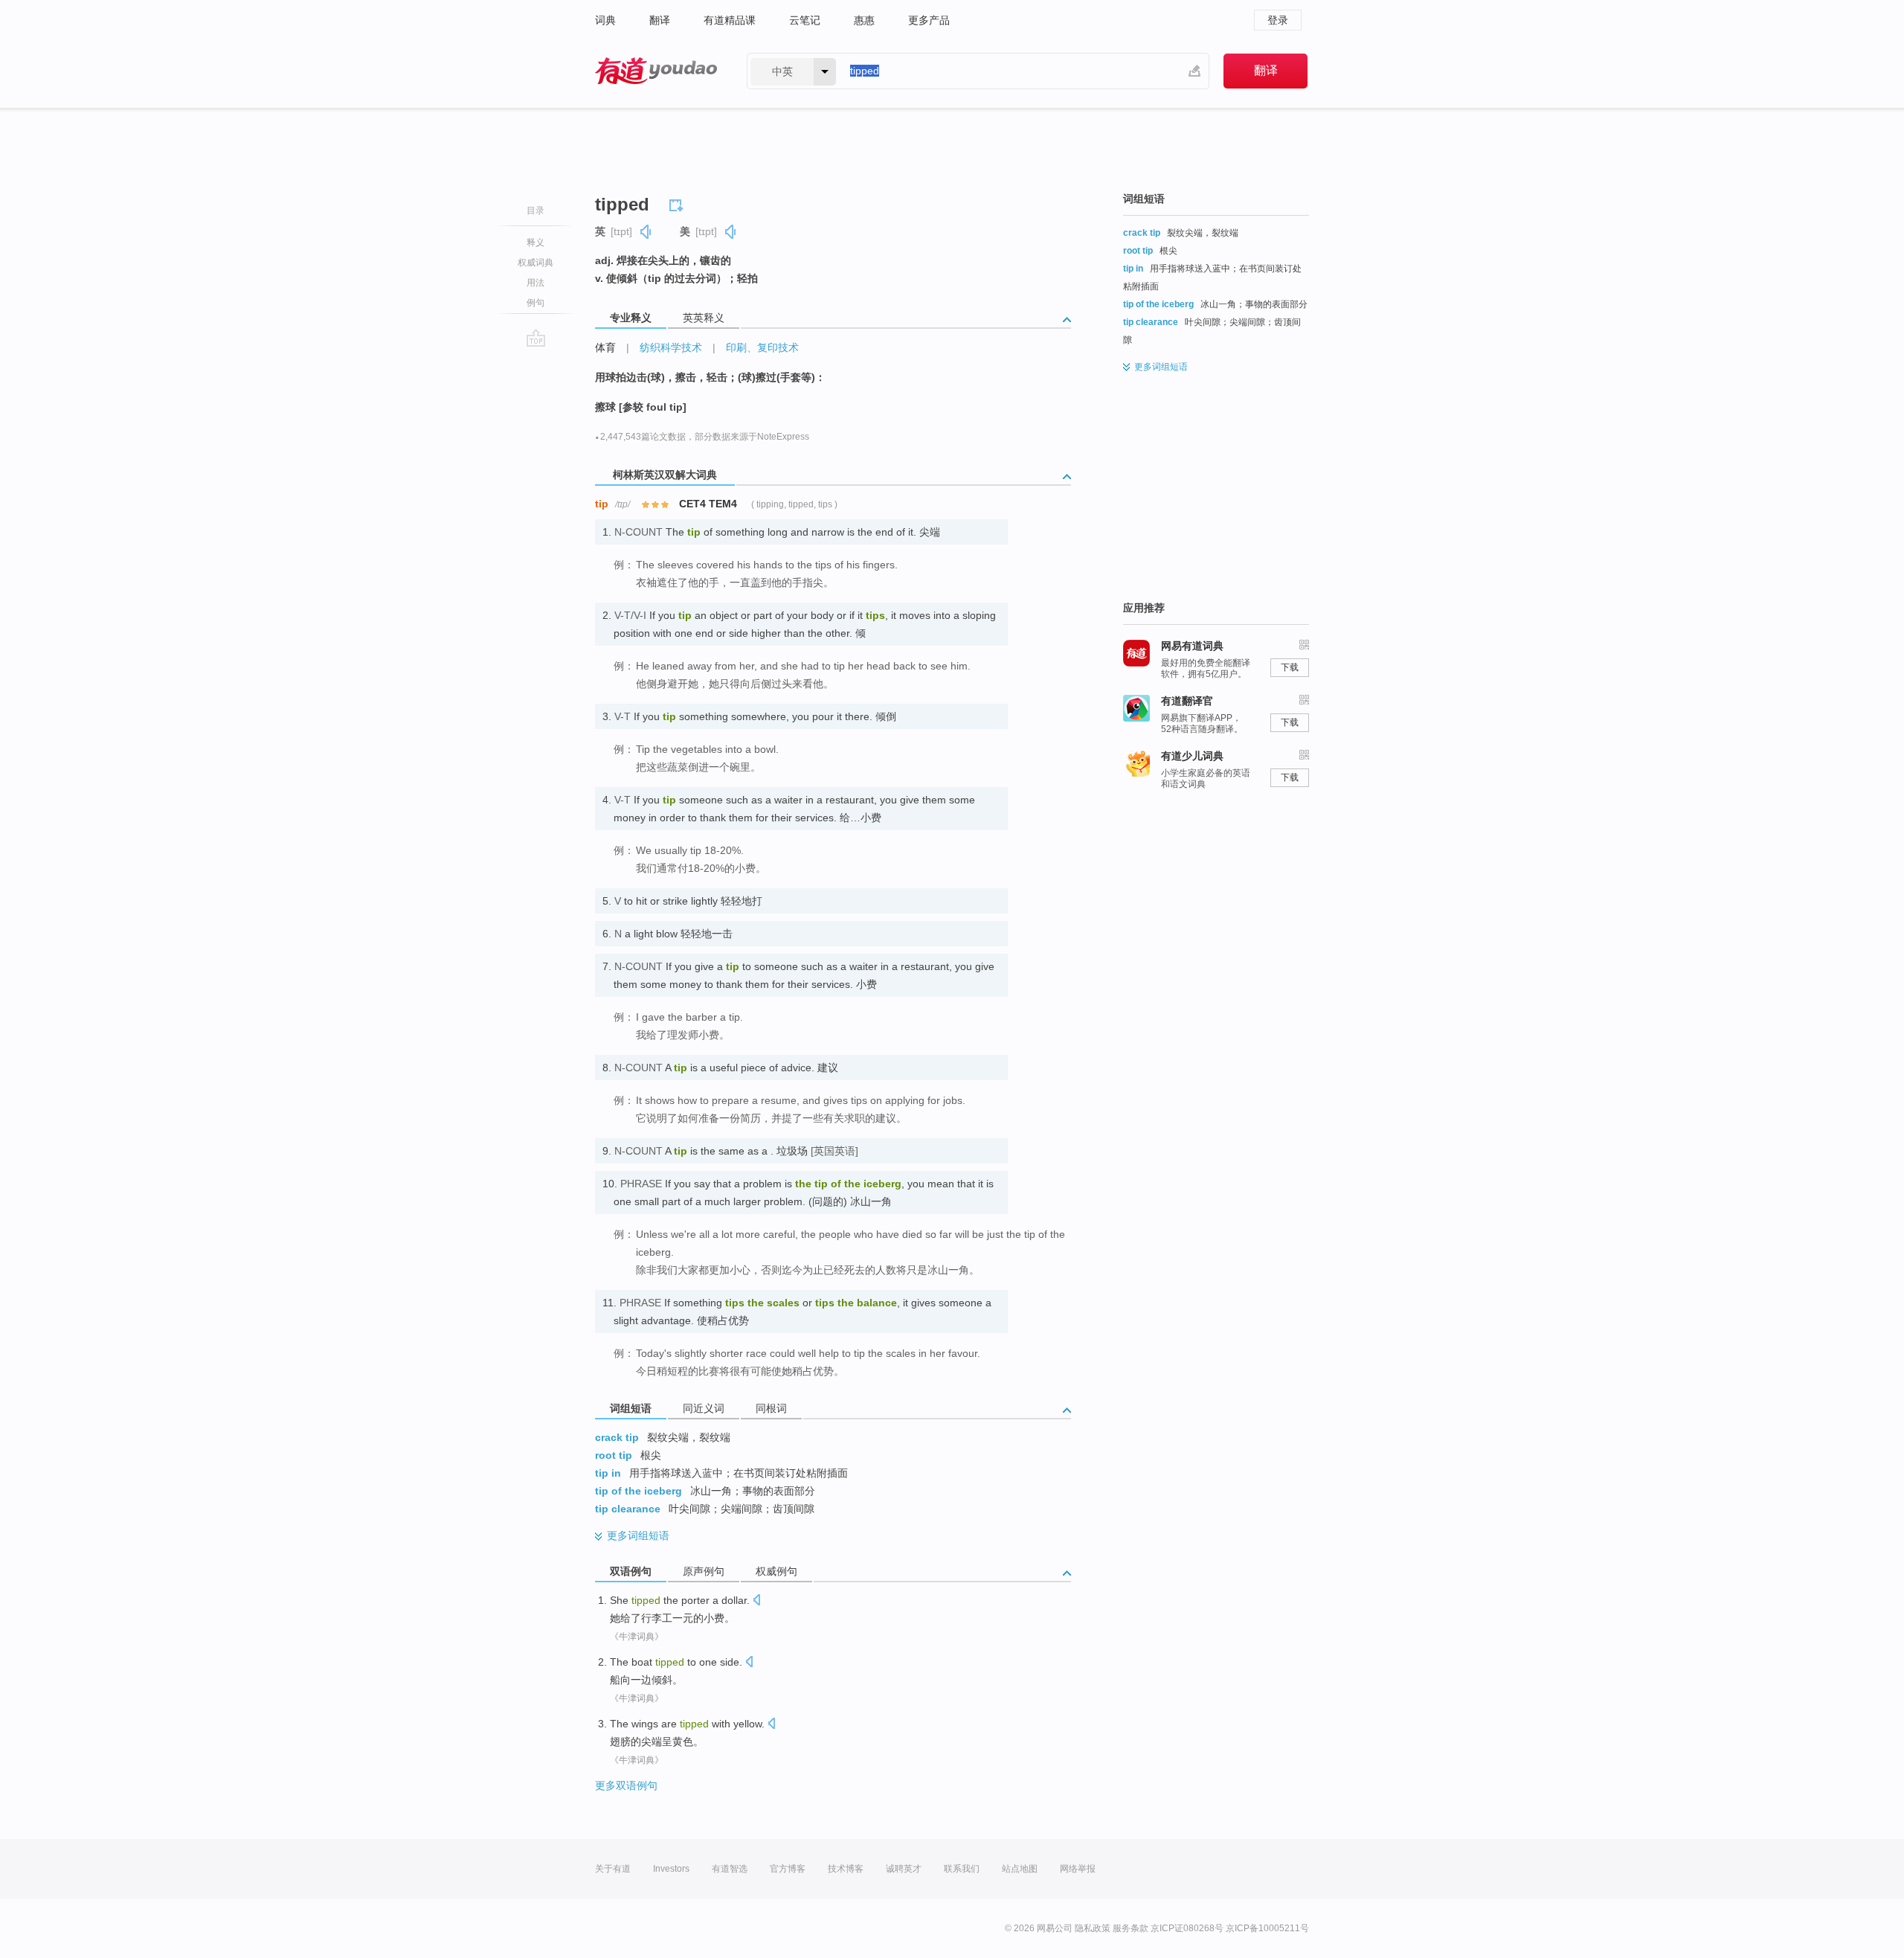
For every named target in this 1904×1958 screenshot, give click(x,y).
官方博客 (788, 1869)
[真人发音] (646, 232)
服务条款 (1130, 1928)
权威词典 (535, 263)
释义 (535, 243)
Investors (671, 1869)
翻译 (660, 20)
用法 (535, 283)
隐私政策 (1093, 1928)
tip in (608, 1473)
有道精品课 (730, 20)
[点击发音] (756, 1601)
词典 (605, 20)
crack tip (617, 1437)
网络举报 (1078, 1869)
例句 (535, 303)
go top (536, 338)
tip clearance (628, 1509)
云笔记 (805, 20)
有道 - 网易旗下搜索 (656, 71)
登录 (1278, 20)
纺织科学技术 (671, 347)
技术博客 (846, 1869)
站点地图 (1020, 1869)
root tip (614, 1455)
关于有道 (613, 1869)
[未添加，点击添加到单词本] (678, 203)
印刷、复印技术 (762, 347)
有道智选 (730, 1869)
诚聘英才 (904, 1869)
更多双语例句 (626, 1785)
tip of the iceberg (639, 1491)
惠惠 (864, 20)
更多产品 (929, 20)
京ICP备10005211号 (1267, 1928)
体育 (605, 347)
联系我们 (962, 1869)
